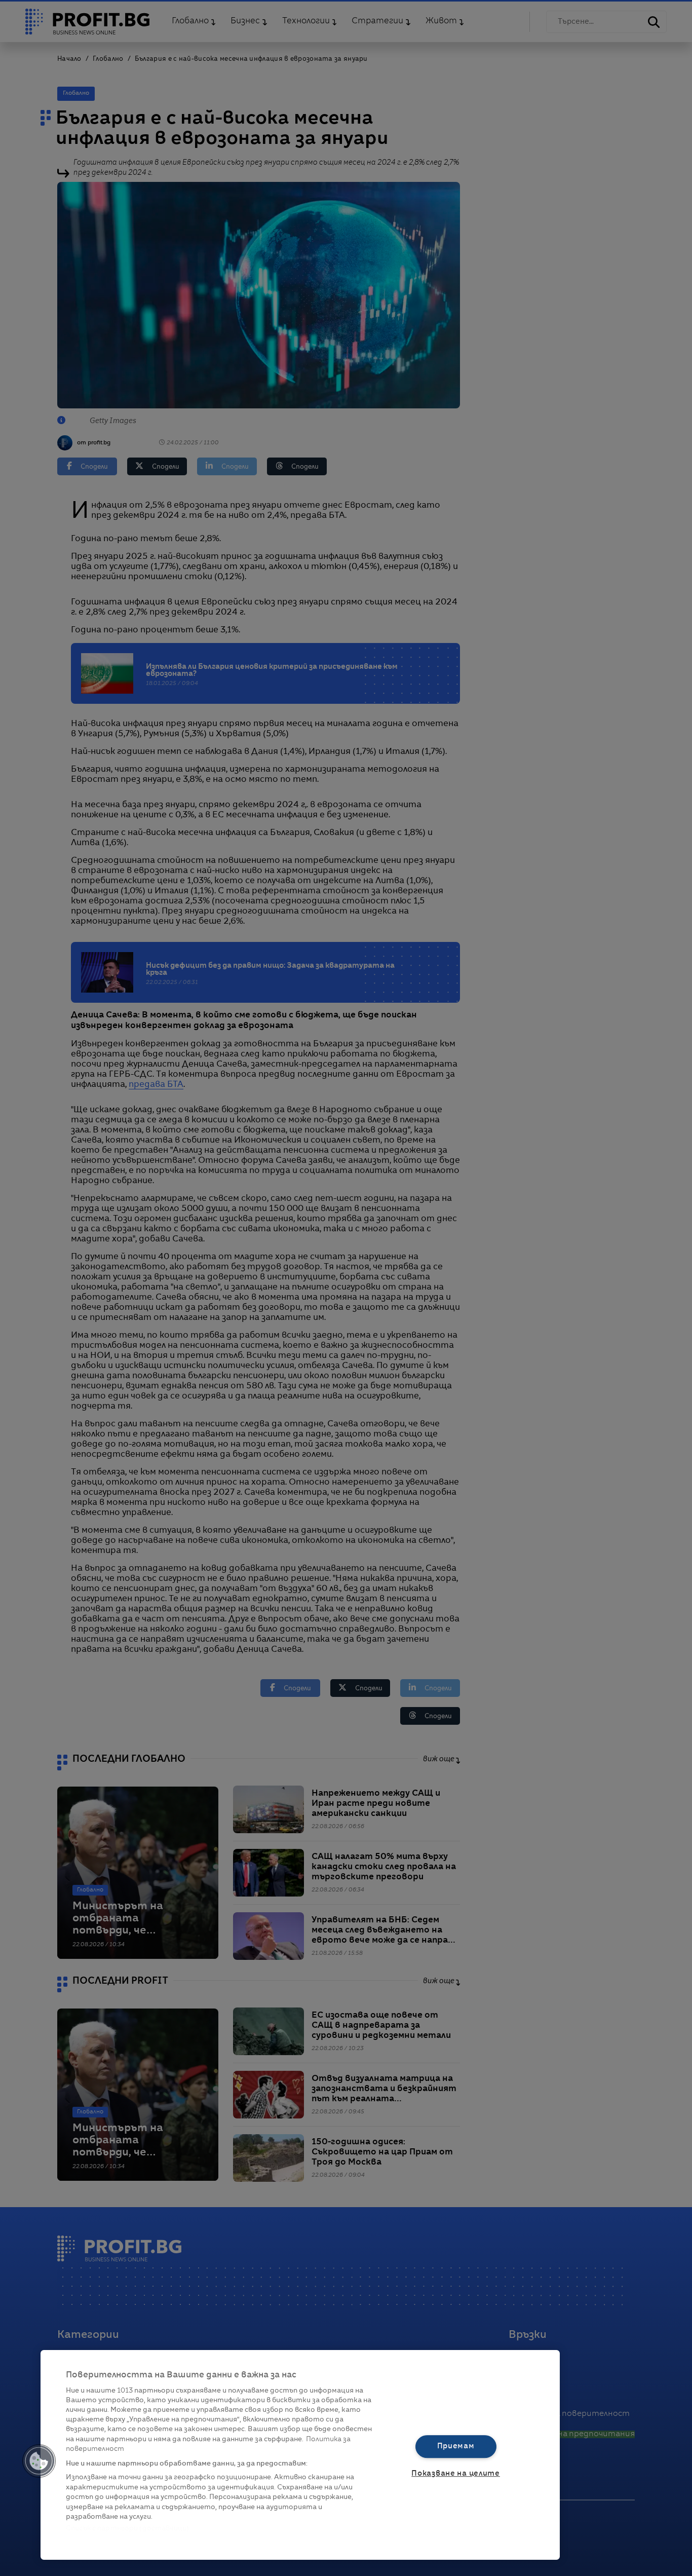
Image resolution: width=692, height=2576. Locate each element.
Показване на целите (456, 2474)
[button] (39, 2461)
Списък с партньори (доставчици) (127, 2529)
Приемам (456, 2446)
